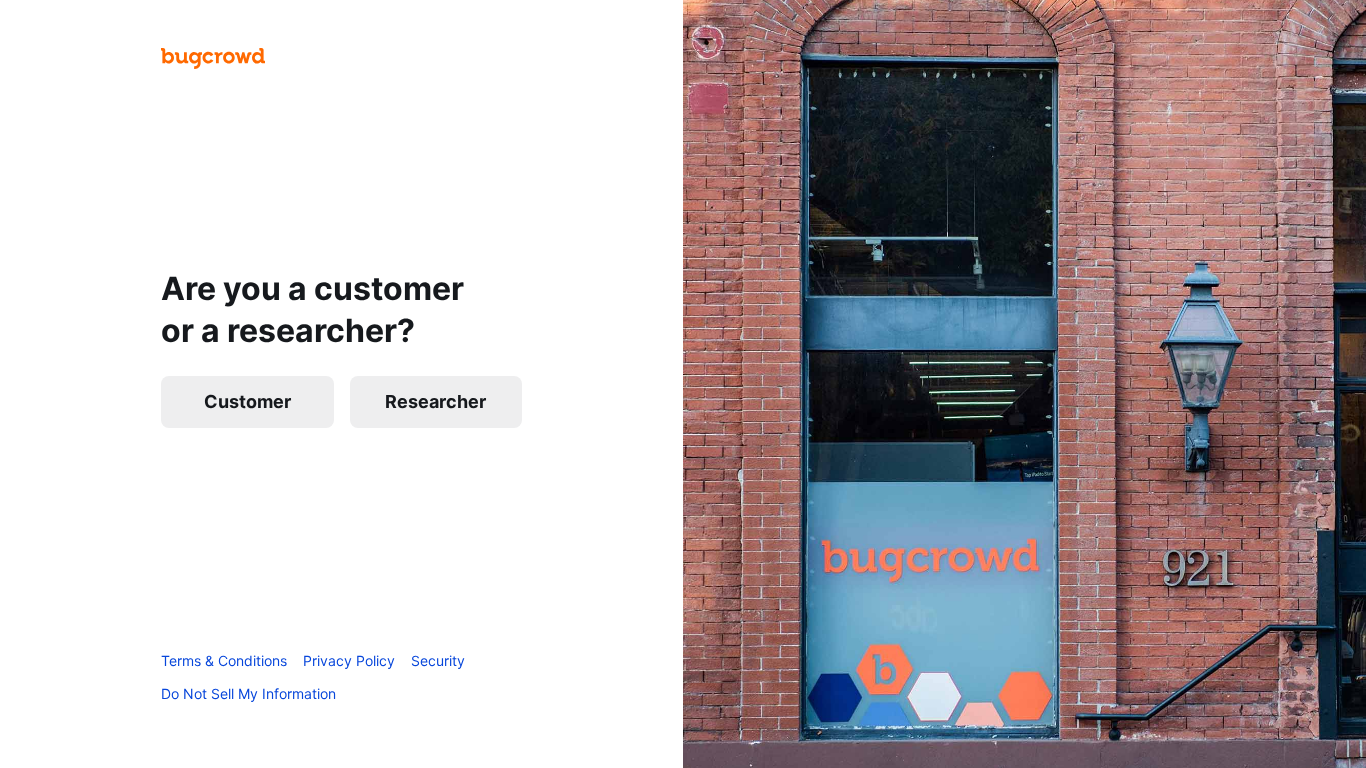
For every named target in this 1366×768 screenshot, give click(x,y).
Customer (247, 401)
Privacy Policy (349, 660)
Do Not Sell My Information (248, 693)
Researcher (435, 401)
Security (438, 660)
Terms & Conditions (224, 660)
